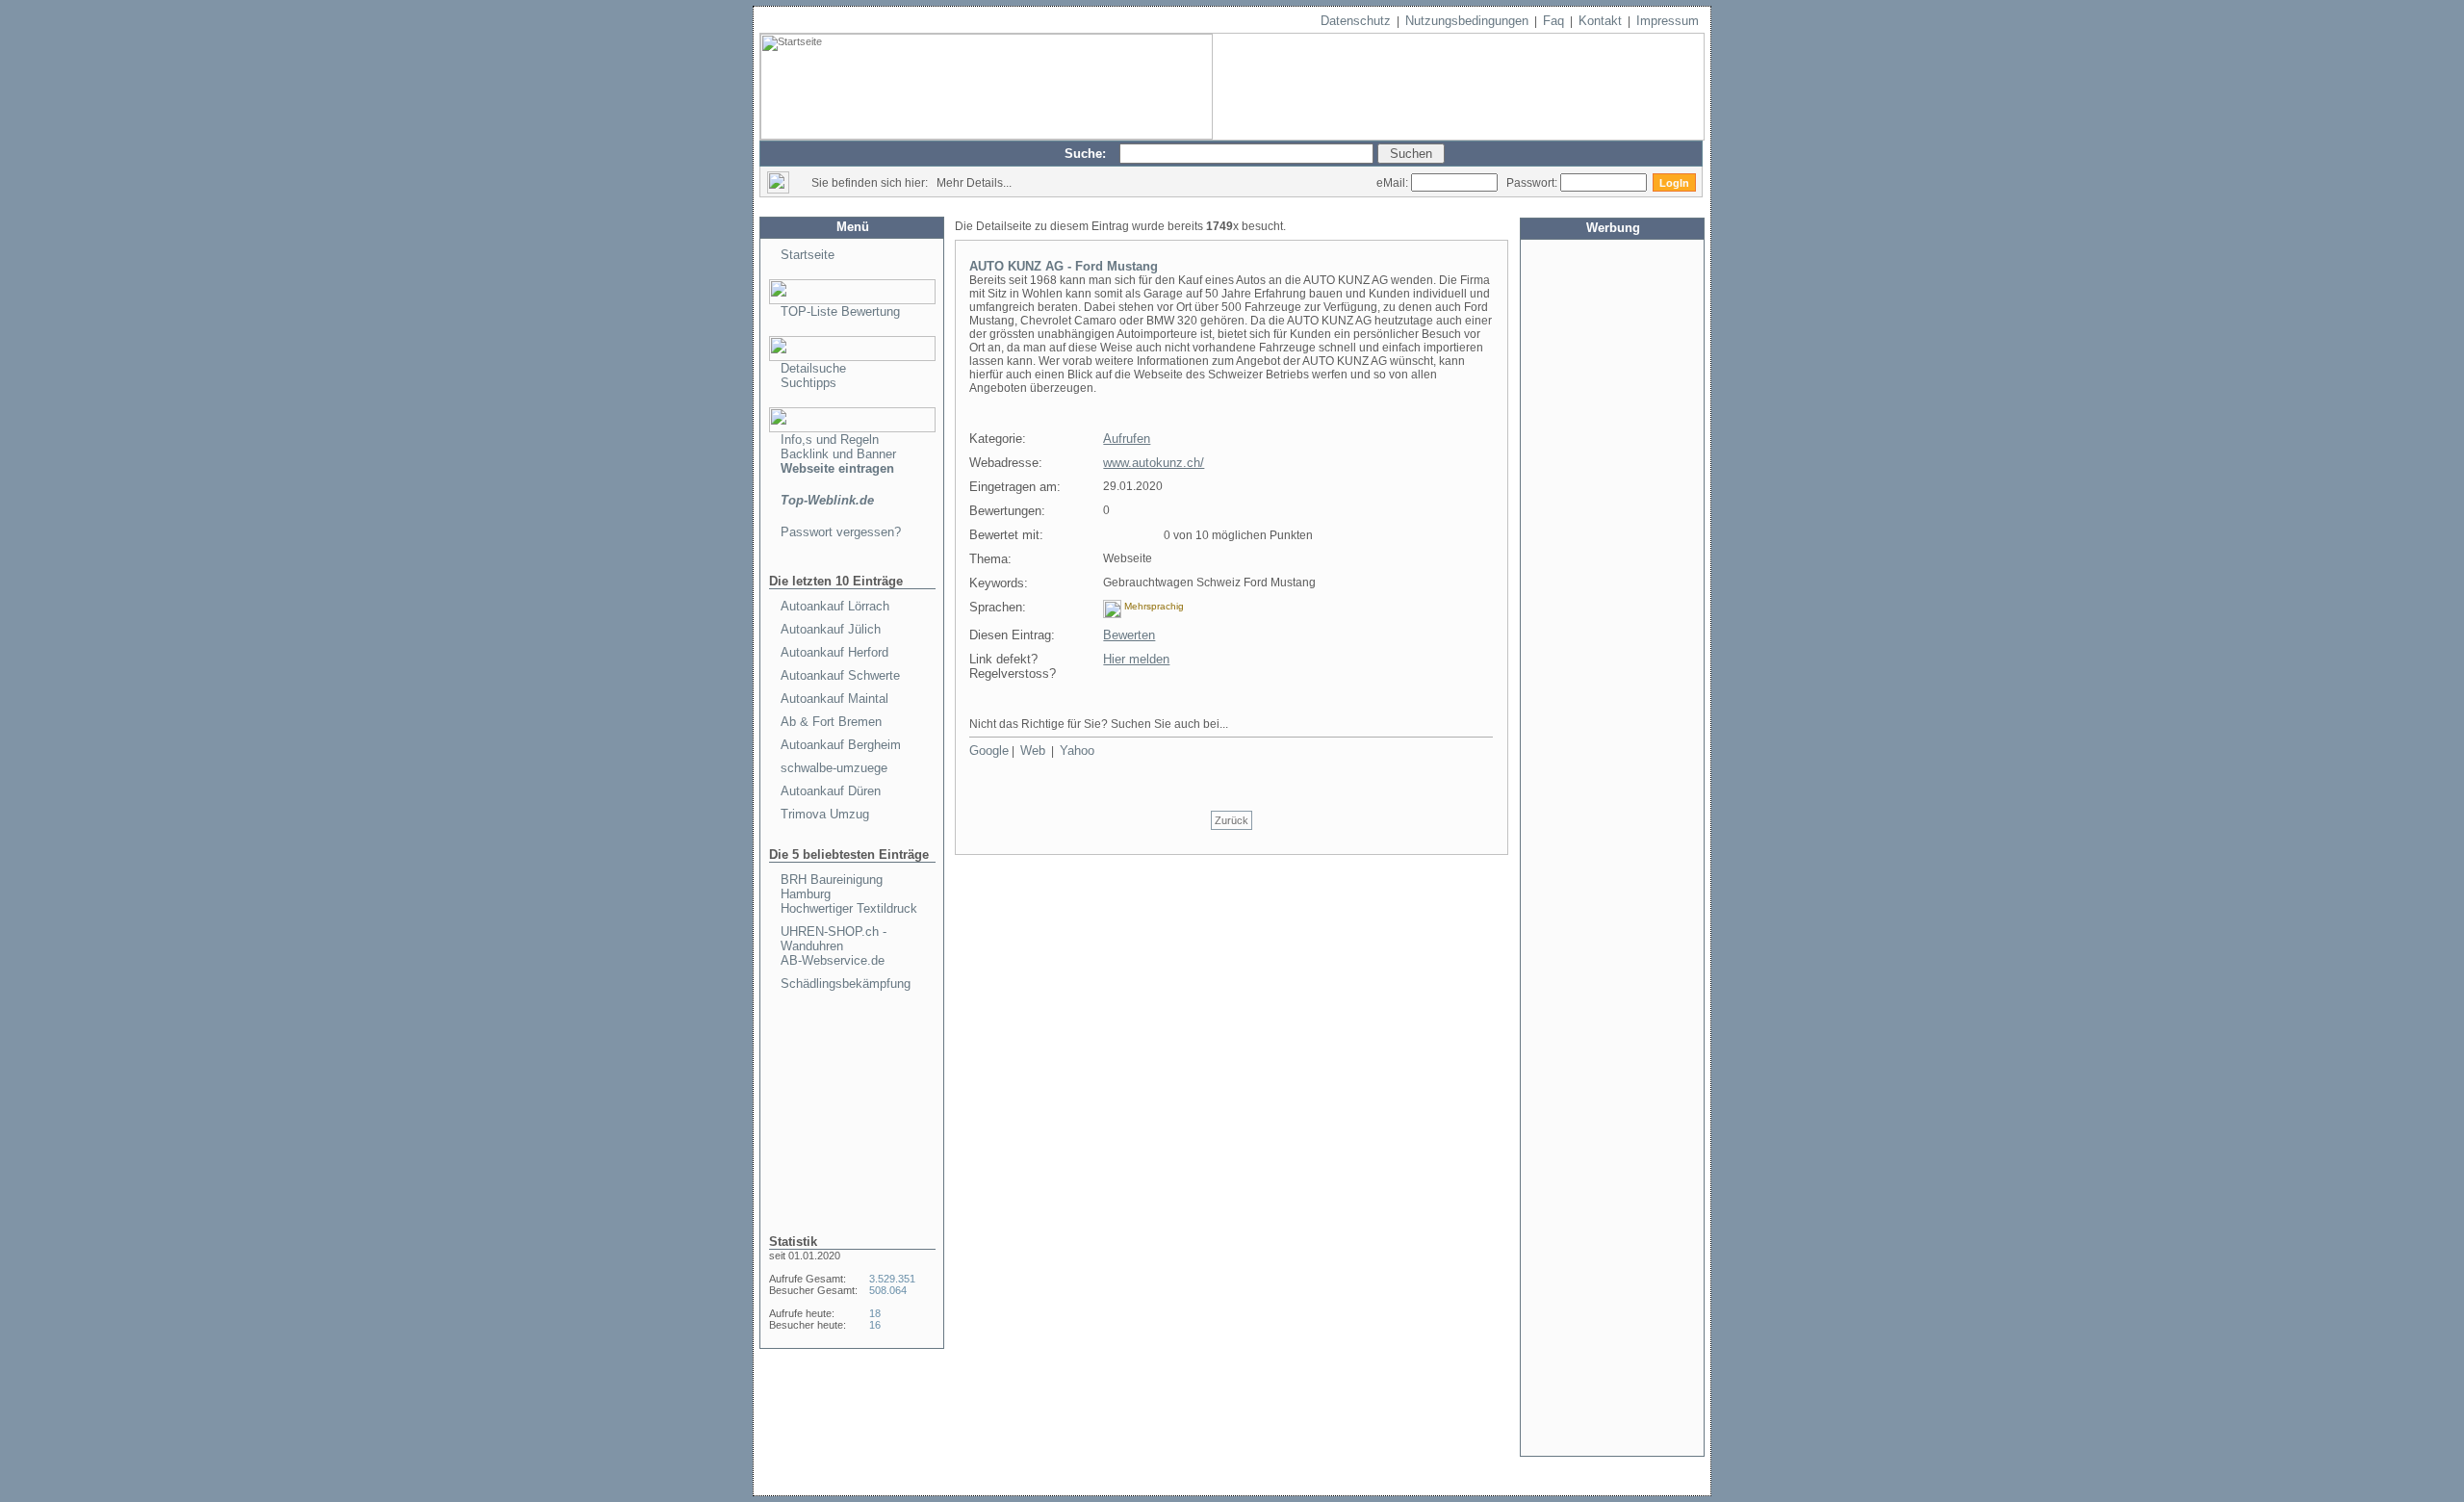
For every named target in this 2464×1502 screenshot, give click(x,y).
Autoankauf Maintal (834, 699)
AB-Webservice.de (833, 960)
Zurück (1232, 820)
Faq (1553, 21)
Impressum (1668, 21)
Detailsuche (813, 368)
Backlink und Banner (838, 454)
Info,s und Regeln (830, 440)
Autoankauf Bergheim (841, 745)
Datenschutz (1356, 21)
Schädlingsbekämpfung (846, 984)
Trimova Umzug (825, 814)
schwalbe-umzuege (834, 768)
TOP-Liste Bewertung (840, 311)
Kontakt (1600, 21)
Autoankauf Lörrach (835, 606)
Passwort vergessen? (841, 532)
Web (1033, 751)
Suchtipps (808, 383)
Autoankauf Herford (834, 652)
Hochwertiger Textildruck (849, 908)
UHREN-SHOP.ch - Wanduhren (834, 939)
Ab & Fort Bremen (831, 722)
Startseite (808, 255)
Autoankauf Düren (831, 791)
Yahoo (1077, 751)
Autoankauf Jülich (831, 629)
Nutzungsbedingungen (1467, 21)
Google (989, 751)
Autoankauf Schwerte (840, 675)
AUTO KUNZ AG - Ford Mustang (1064, 266)
